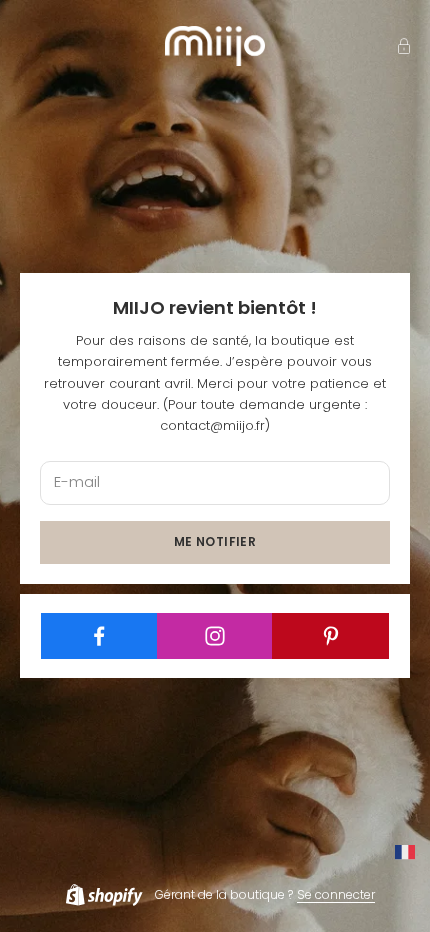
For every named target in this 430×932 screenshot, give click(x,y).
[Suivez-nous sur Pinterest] (330, 636)
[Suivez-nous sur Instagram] (215, 636)
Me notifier (215, 541)
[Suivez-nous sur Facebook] (99, 636)
